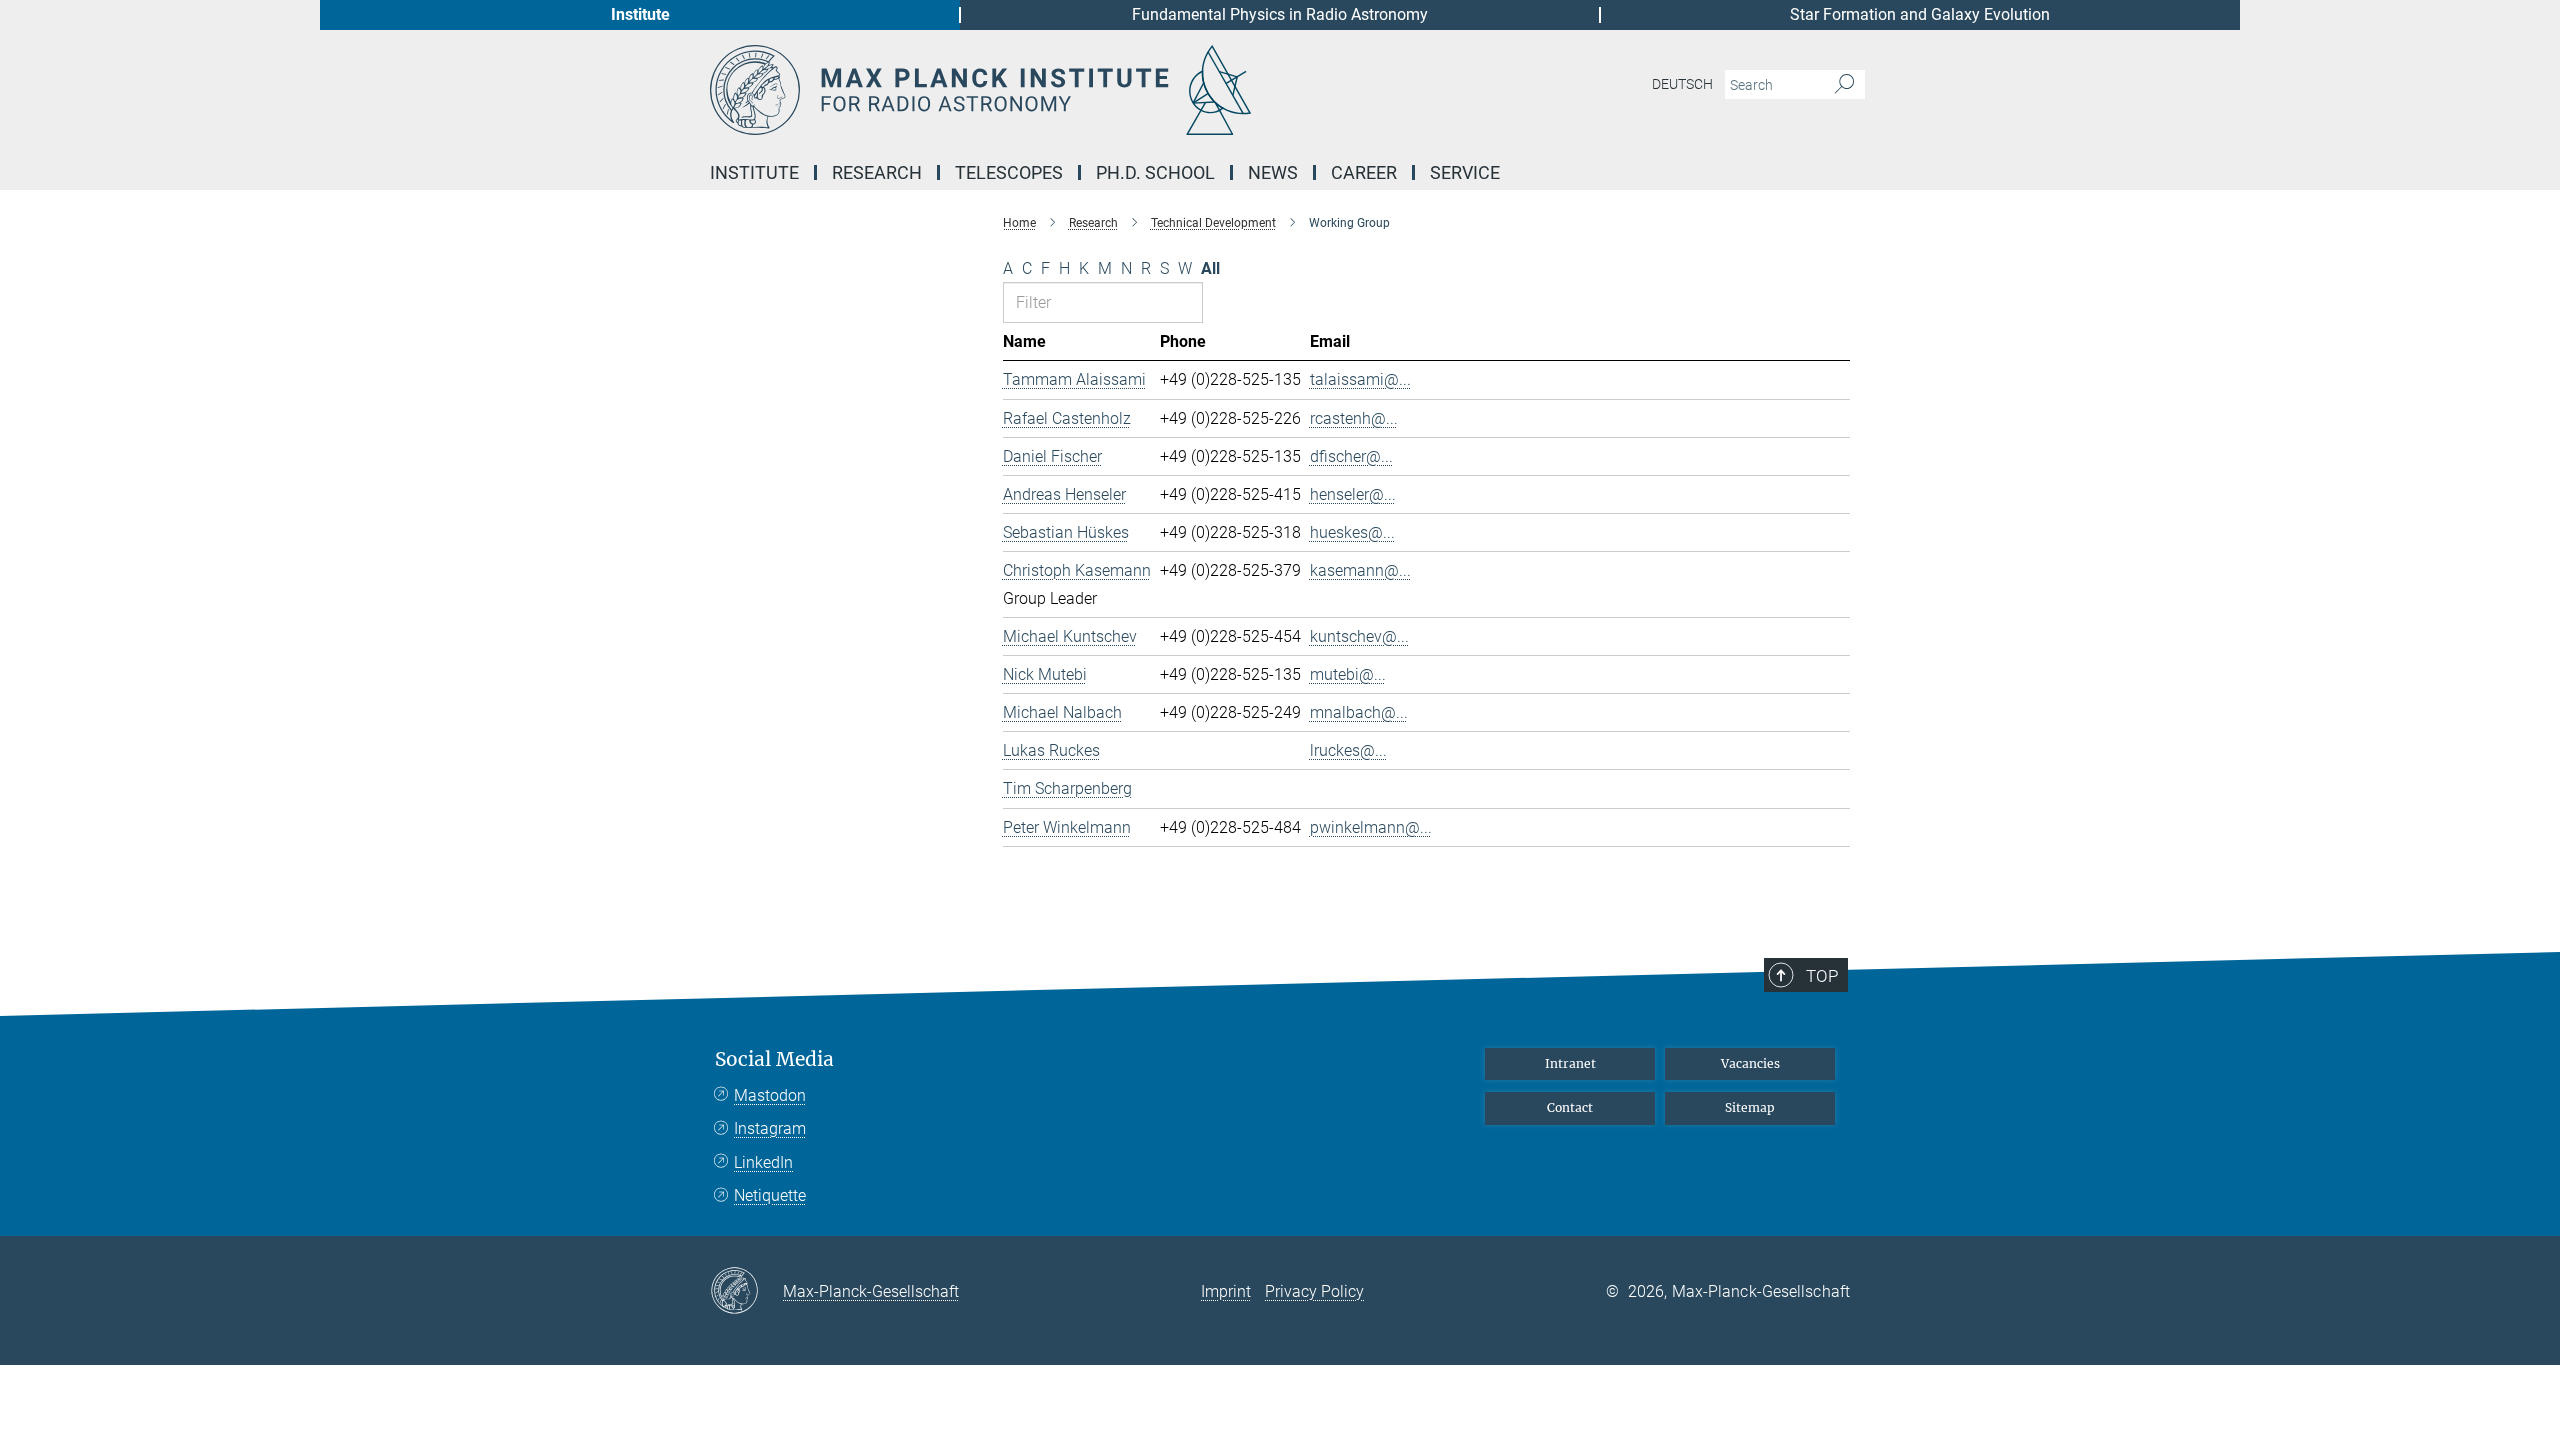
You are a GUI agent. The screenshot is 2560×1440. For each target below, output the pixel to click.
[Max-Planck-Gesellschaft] (746, 1292)
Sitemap (1750, 1107)
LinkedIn (763, 1162)
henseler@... (1353, 494)
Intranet (1570, 1063)
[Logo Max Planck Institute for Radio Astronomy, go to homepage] (1085, 90)
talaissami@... (1360, 379)
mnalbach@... (1359, 712)
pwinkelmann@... (1371, 827)
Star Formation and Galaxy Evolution (1920, 14)
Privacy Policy (1314, 1291)
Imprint (1226, 1291)
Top (1822, 976)
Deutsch (1682, 84)
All (1210, 268)
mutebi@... (1348, 674)
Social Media (774, 1059)
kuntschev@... (1359, 636)
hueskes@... (1352, 532)
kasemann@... (1360, 570)
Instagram (770, 1128)
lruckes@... (1348, 750)
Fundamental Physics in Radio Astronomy (1280, 14)
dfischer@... (1351, 456)
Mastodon (770, 1095)
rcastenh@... (1354, 418)
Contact (1570, 1107)
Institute (640, 14)
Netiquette (770, 1195)
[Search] (1844, 85)
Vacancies (1750, 1063)
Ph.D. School (1155, 172)
